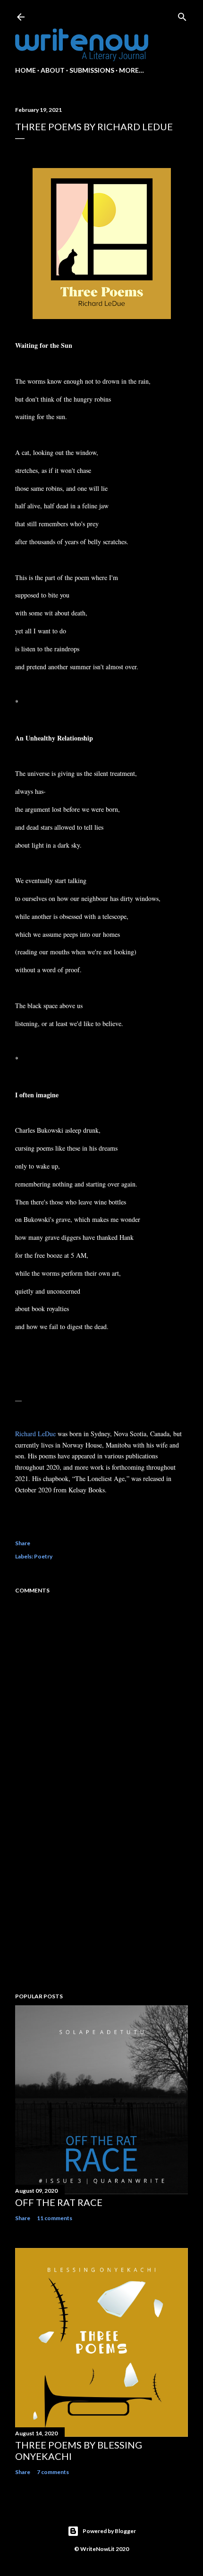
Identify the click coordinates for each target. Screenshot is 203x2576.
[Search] (182, 15)
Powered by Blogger (109, 2531)
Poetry (43, 1556)
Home (25, 70)
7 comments (53, 2472)
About (53, 70)
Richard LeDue (35, 1434)
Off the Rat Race (59, 2202)
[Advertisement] (101, 1903)
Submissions (92, 70)
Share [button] (23, 1543)
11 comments (55, 2218)
